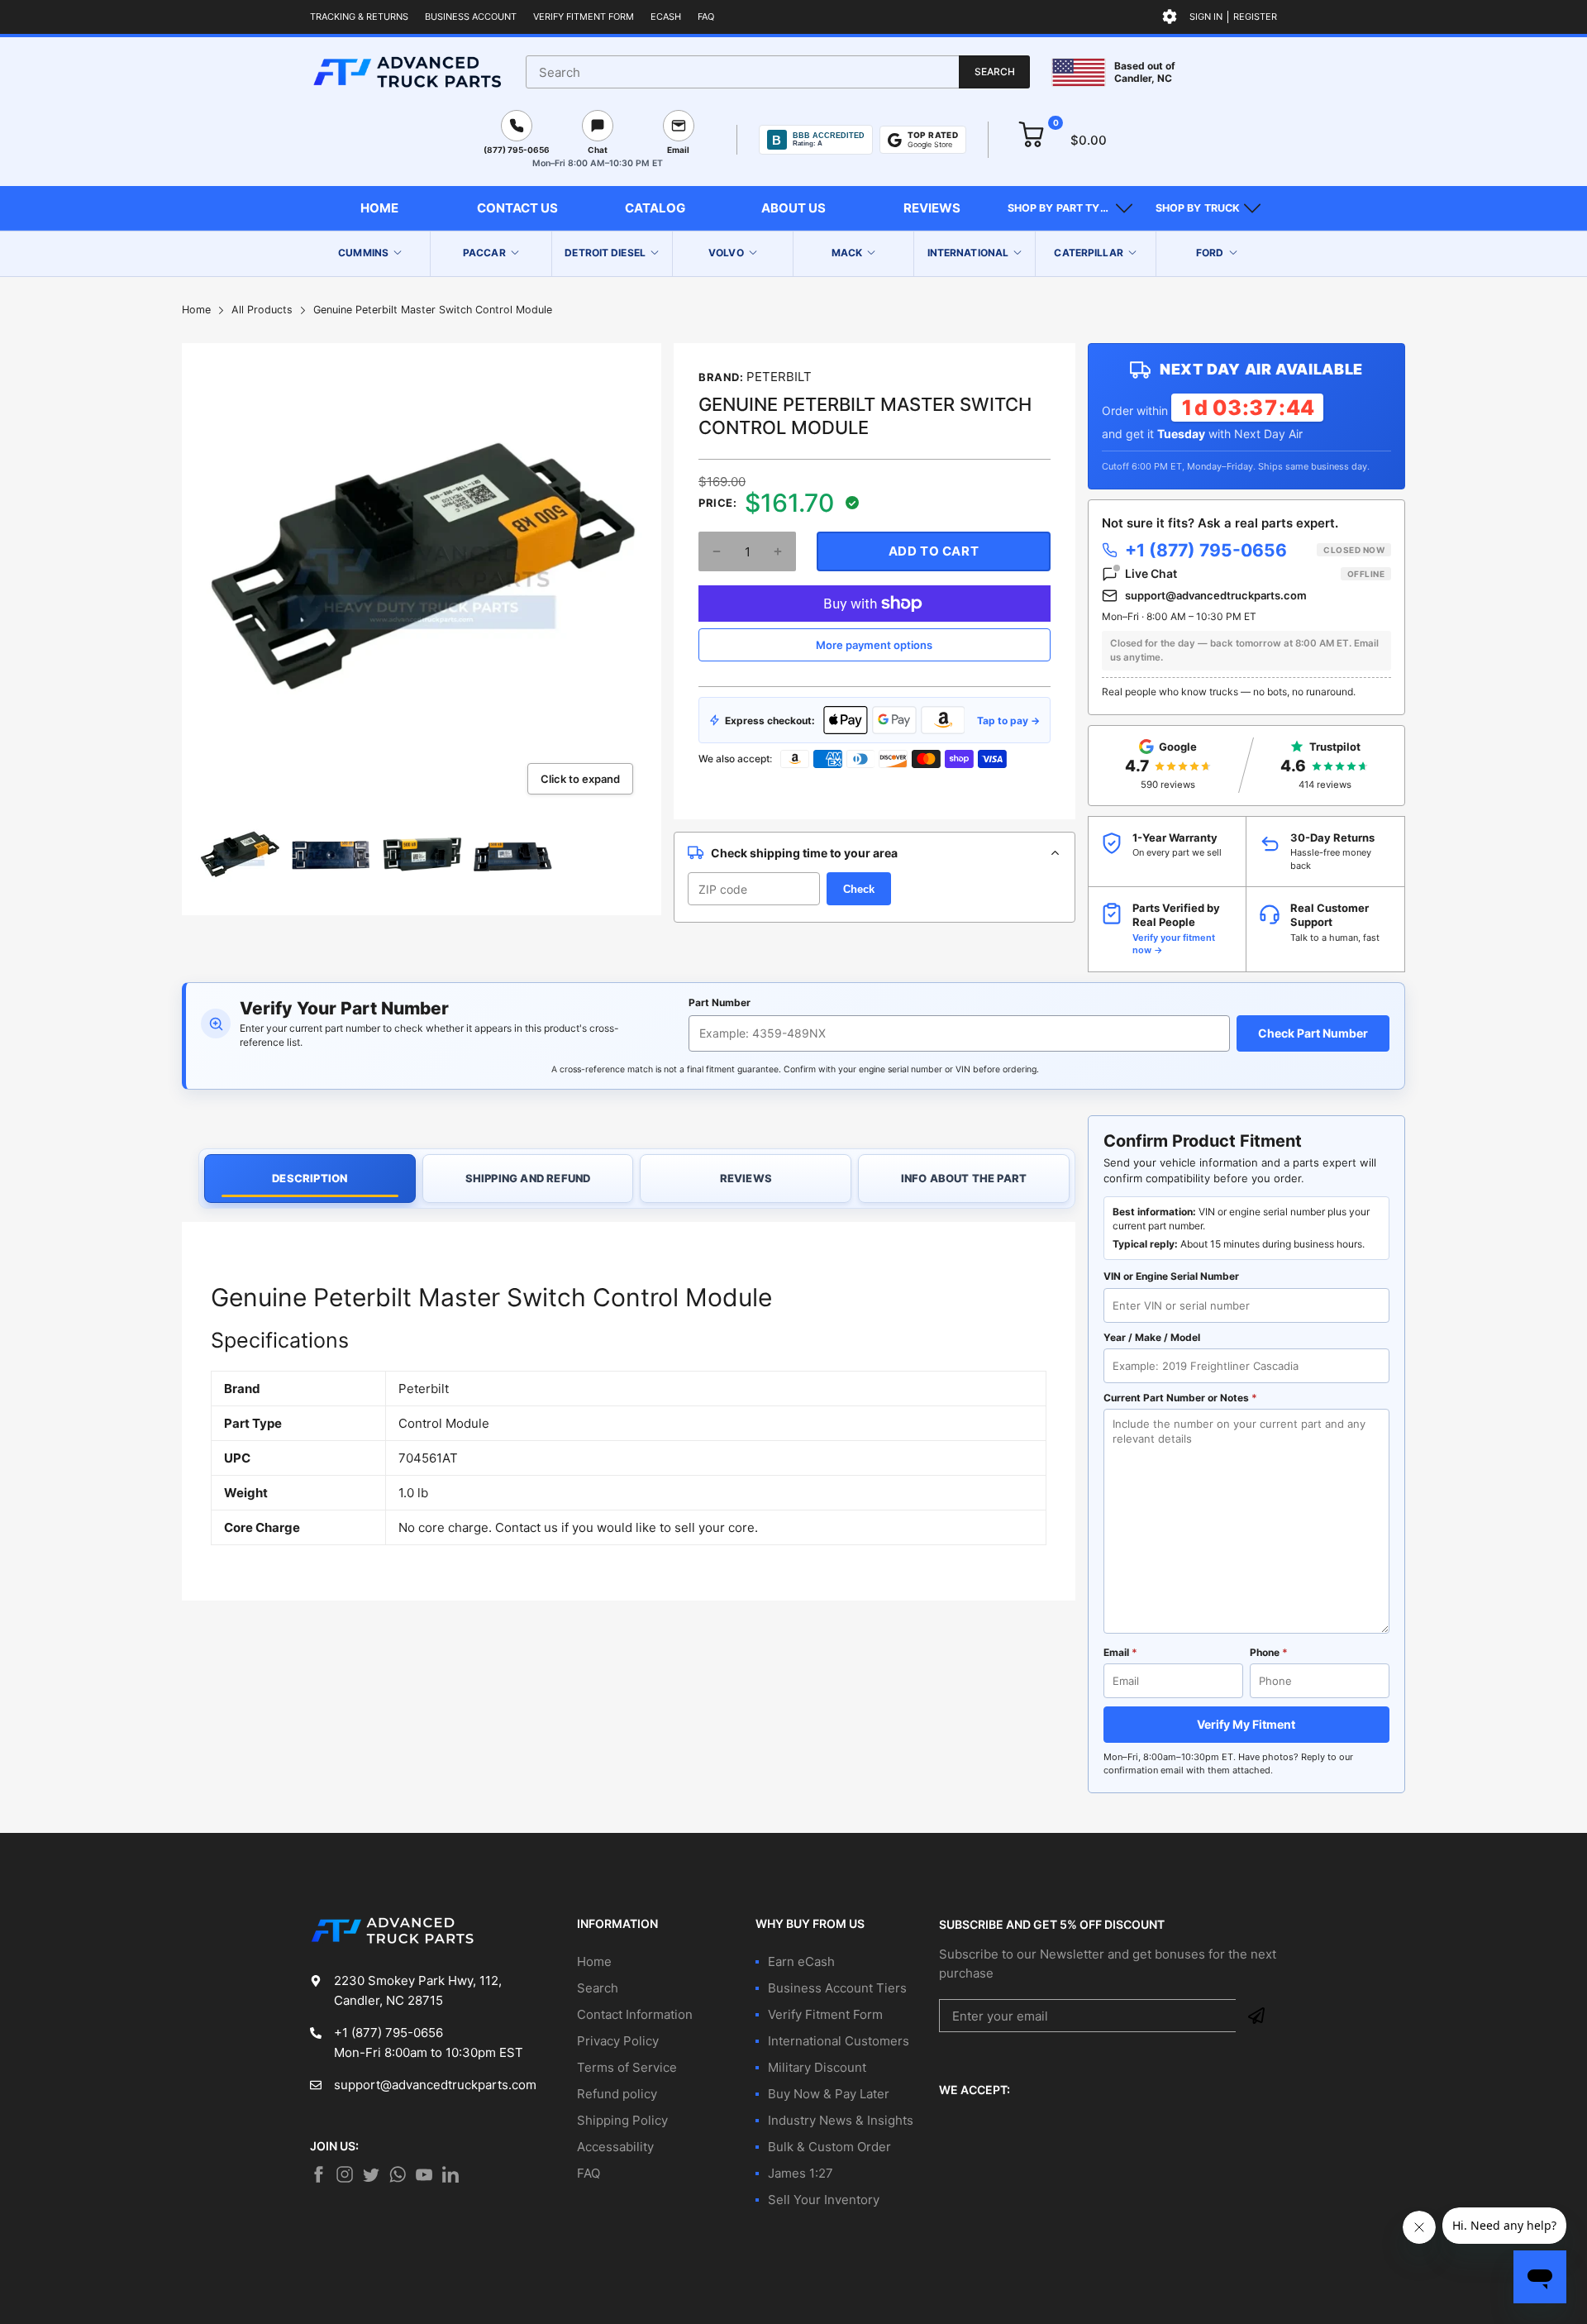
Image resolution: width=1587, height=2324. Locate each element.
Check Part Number (1313, 1033)
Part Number (720, 1002)
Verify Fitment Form (584, 17)
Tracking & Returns (359, 17)
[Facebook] (318, 2174)
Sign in (1206, 17)
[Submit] (1256, 2016)
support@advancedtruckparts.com (1216, 595)
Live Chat (1255, 573)
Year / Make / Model (1152, 1337)
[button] (1070, 208)
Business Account (471, 17)
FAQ (706, 17)
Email (1120, 1652)
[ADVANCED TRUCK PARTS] (407, 72)
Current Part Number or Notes (1180, 1398)
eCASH (666, 17)
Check (859, 889)
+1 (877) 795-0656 (1255, 550)
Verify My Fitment (1246, 1724)
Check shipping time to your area (804, 853)
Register (1255, 17)
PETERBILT (779, 377)
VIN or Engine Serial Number (1171, 1276)
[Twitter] (345, 2174)
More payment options (874, 645)
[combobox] (778, 72)
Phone (1269, 1652)
